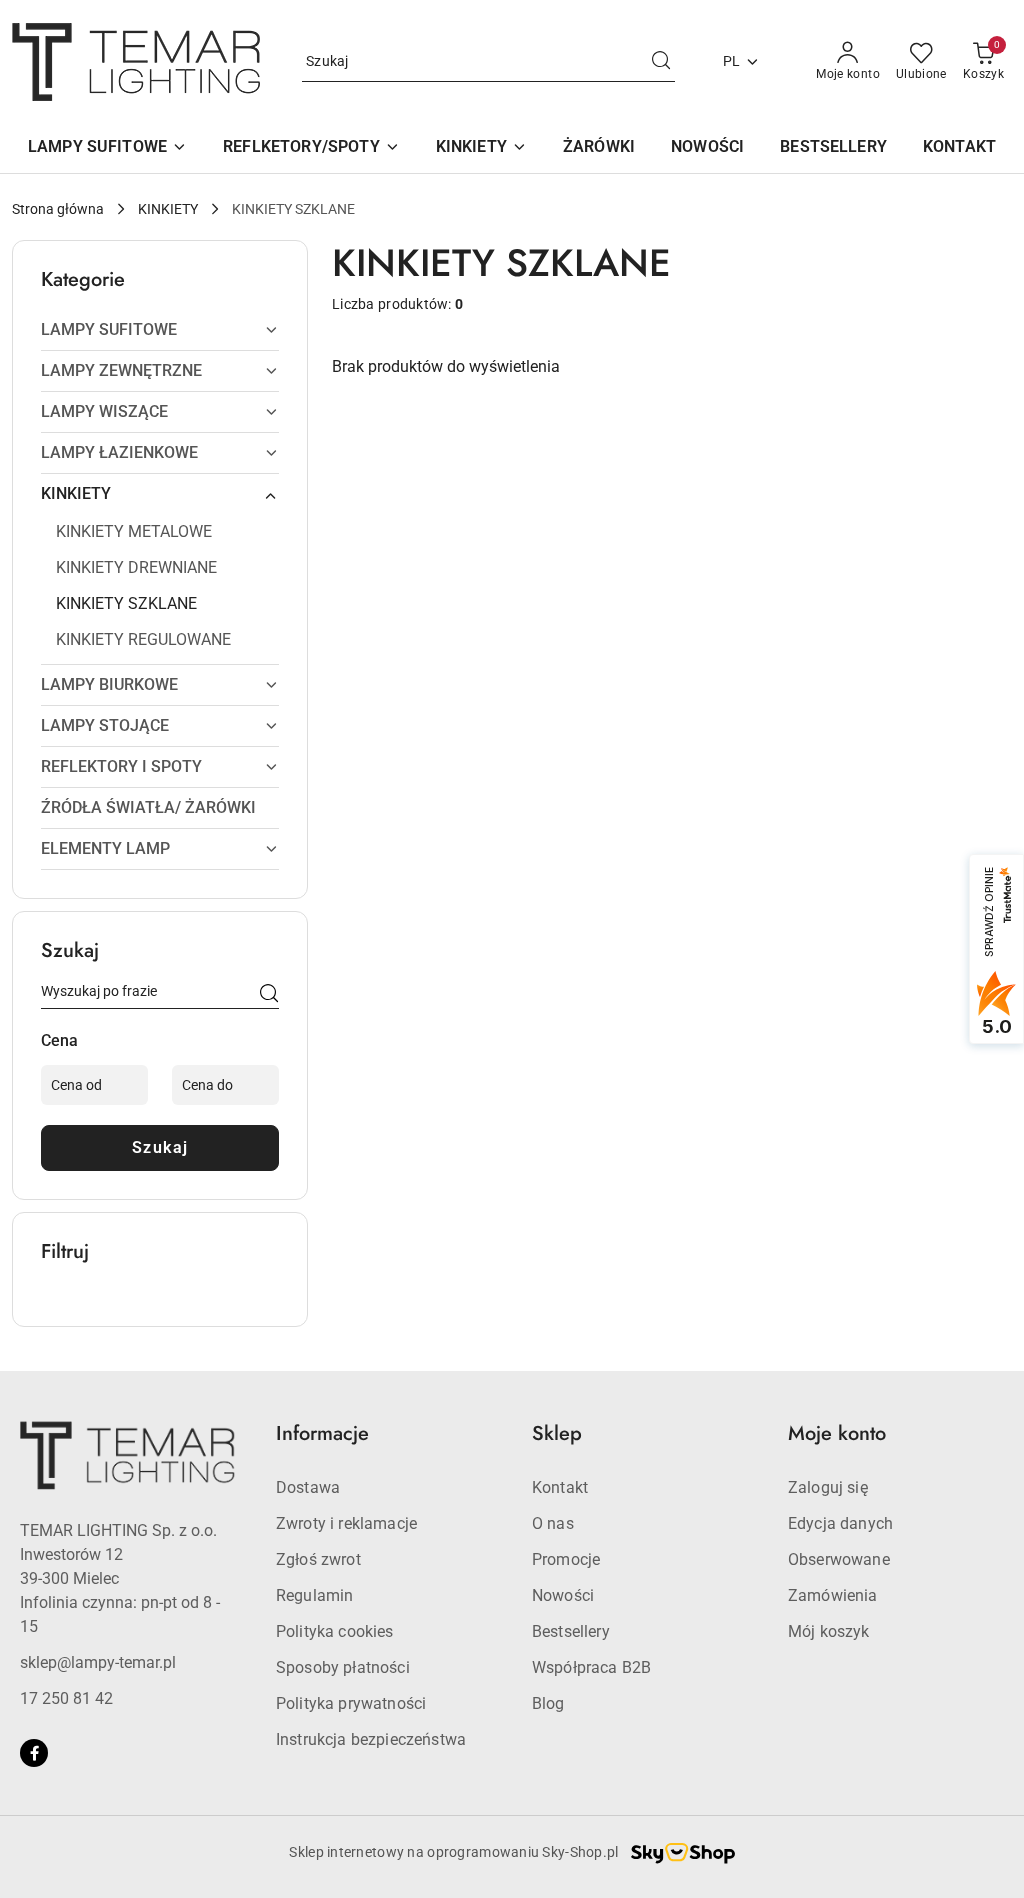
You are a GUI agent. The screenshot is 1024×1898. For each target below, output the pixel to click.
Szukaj (160, 1147)
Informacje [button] (322, 1433)
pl (732, 61)
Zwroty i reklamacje (346, 1523)
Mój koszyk (829, 1631)
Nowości (563, 1595)
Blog (548, 1703)
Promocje (566, 1559)
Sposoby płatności (343, 1667)
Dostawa (308, 1487)
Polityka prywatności (351, 1703)
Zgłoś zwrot (318, 1559)
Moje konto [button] (837, 1433)
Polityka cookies (335, 1631)
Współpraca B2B (591, 1667)
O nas (553, 1523)
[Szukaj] (269, 995)
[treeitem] (160, 330)
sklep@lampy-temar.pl (98, 1662)
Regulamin (314, 1595)
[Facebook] (34, 1753)
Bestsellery (571, 1631)
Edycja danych (840, 1523)
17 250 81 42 (66, 1698)
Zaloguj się (828, 1487)
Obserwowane (839, 1559)
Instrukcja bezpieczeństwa (371, 1739)
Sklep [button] (557, 1433)
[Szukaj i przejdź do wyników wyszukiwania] (661, 62)
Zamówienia (833, 1595)
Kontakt (560, 1487)
